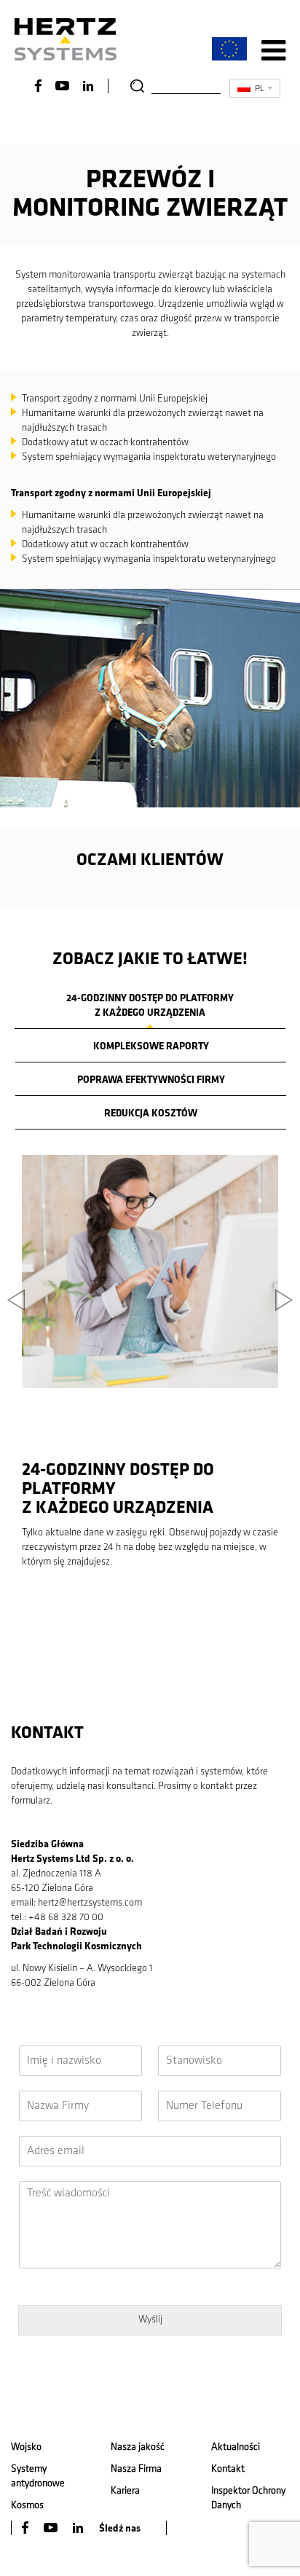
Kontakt (228, 2469)
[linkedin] (79, 2528)
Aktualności (236, 2447)
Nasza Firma (136, 2469)
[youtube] (52, 2528)
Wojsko (26, 2447)
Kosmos (27, 2506)
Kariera (125, 2491)
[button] (15, 1381)
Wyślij (150, 2320)
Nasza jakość (138, 2447)
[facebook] (26, 2528)
